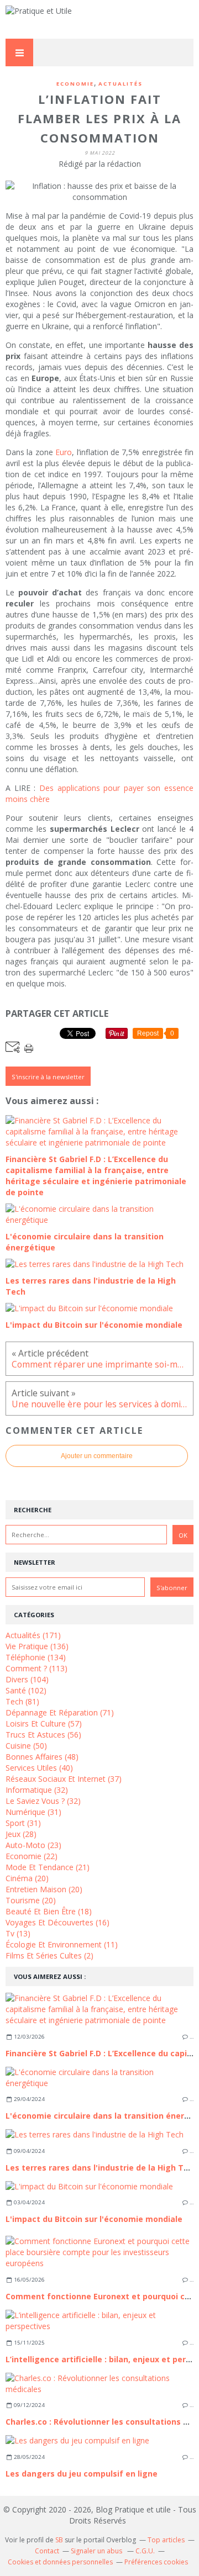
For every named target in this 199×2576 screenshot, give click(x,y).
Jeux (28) (21, 1834)
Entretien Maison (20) (44, 1889)
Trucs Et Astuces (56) (43, 1735)
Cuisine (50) (26, 1746)
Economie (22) (32, 1856)
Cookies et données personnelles (60, 2562)
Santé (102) (26, 1690)
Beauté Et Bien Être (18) (49, 1911)
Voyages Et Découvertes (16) (57, 1922)
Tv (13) (18, 1933)
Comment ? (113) (36, 1668)
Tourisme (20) (31, 1900)
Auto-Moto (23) (33, 1845)
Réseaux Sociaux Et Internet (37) (64, 1779)
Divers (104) (27, 1679)
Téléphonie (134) (36, 1657)
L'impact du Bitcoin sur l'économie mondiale (94, 2219)
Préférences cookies (156, 2562)
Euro (64, 452)
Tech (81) (22, 1701)
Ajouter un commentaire (97, 1456)
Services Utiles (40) (39, 1768)
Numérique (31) (33, 1812)
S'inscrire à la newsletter (48, 1077)
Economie (75, 84)
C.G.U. (145, 2551)
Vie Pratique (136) (37, 1646)
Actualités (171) (33, 1635)
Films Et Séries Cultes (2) (49, 1955)
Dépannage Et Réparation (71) (60, 1712)
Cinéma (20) (27, 1878)
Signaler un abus (97, 2551)
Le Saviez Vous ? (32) (43, 1801)
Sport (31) (23, 1823)
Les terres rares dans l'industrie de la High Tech (102, 2168)
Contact (47, 2551)
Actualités (121, 84)
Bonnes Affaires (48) (42, 1757)
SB (59, 2540)
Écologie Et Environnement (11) (62, 1944)
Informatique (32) (37, 1790)
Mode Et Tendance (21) (48, 1867)
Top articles (166, 2540)
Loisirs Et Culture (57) (44, 1724)
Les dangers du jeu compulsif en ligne (82, 2474)
